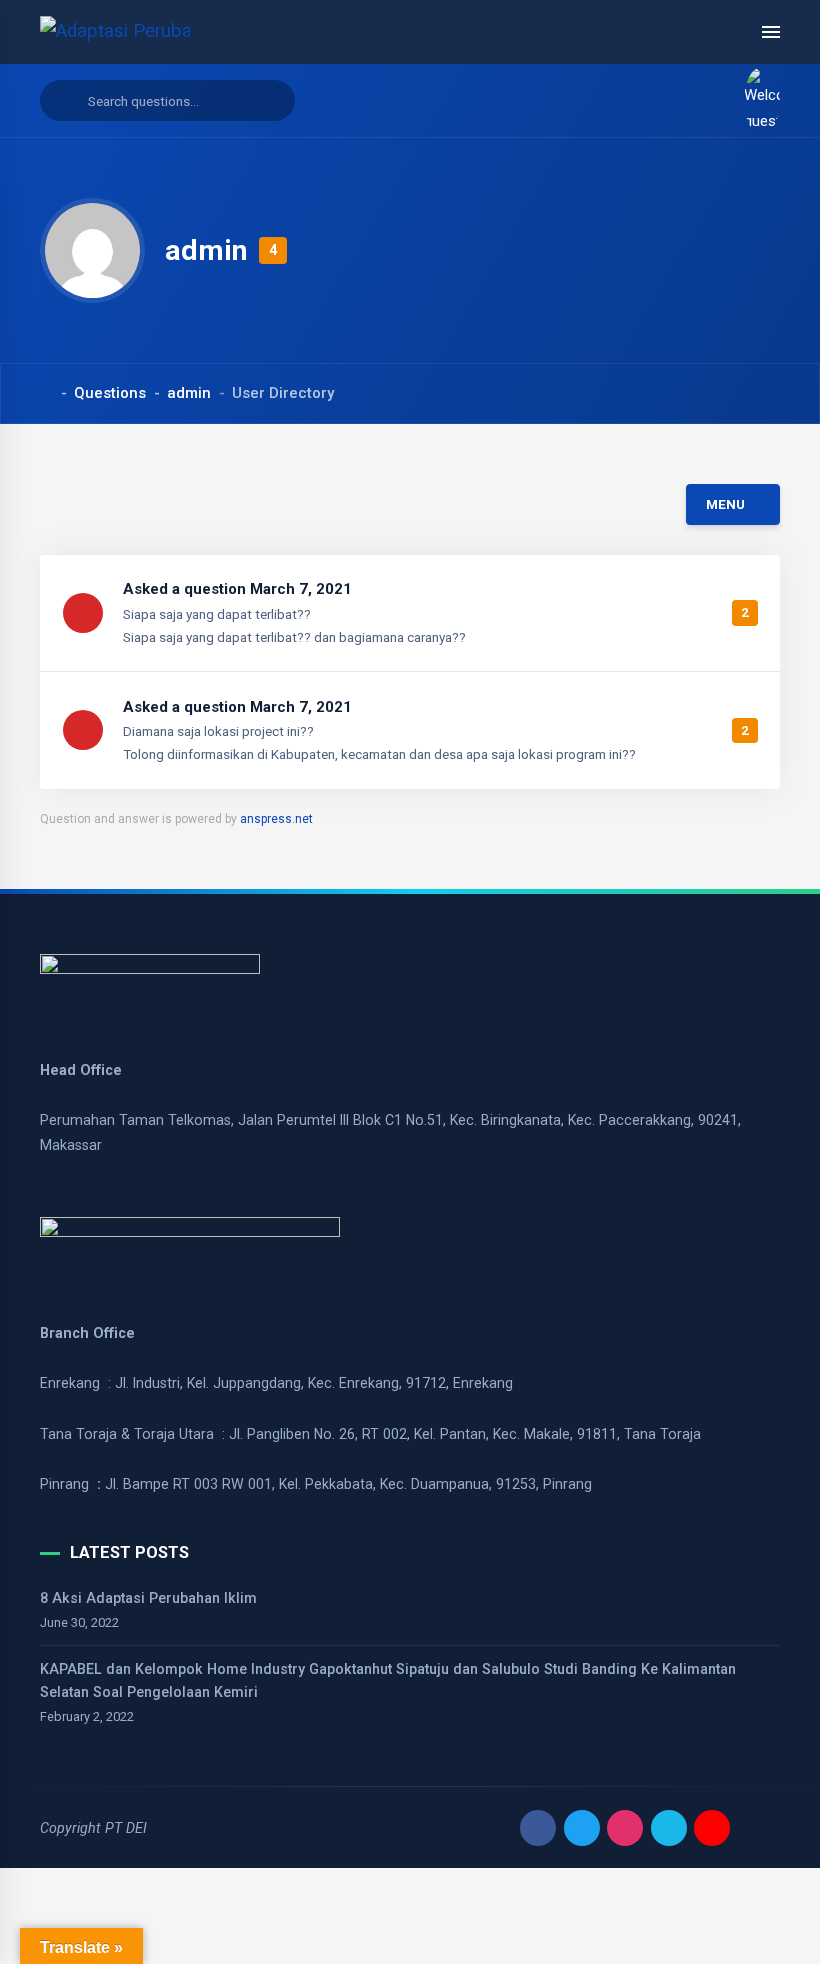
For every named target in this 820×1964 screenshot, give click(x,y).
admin (189, 393)
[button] (754, 101)
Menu (725, 504)
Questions (110, 393)
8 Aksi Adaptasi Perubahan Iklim (148, 1598)
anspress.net (276, 819)
